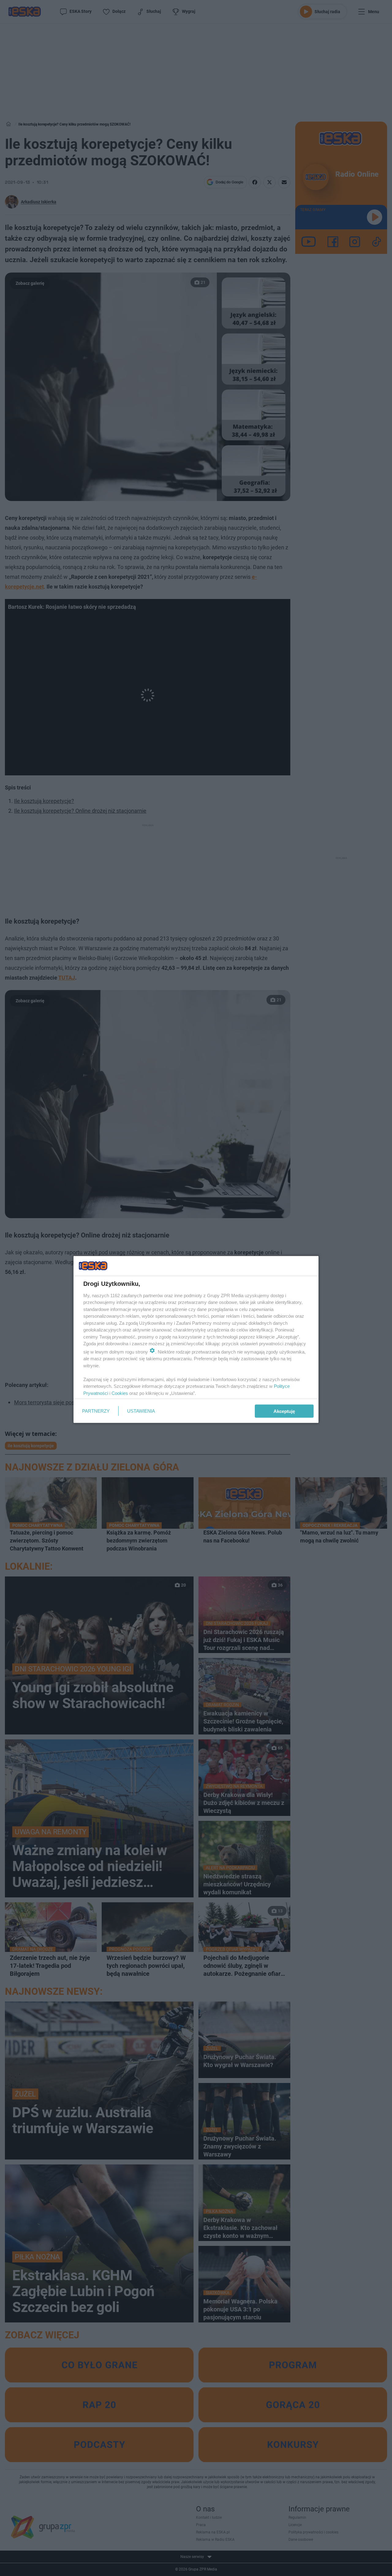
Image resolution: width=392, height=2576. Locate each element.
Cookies (120, 1393)
